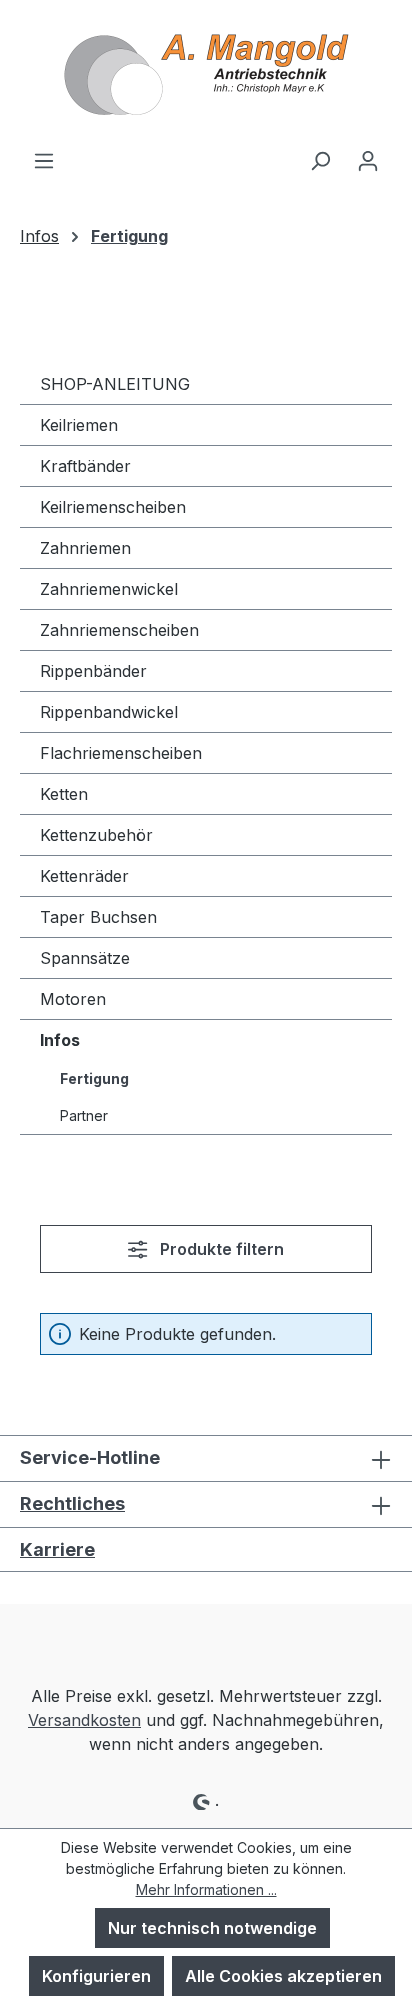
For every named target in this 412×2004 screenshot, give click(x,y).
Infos (60, 1040)
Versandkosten (84, 1720)
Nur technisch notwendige (212, 1928)
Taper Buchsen (98, 917)
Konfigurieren (96, 1976)
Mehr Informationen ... (206, 1889)
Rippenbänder (93, 671)
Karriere (57, 1549)
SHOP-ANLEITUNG (115, 384)
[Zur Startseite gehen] (206, 74)
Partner (84, 1115)
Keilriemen (79, 425)
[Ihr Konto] (368, 160)
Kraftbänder (85, 466)
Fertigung (94, 1078)
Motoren (73, 999)
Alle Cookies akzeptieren (283, 1976)
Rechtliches (72, 1503)
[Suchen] (320, 160)
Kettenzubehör (96, 835)
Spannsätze (85, 958)
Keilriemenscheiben (113, 507)
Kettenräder (84, 876)
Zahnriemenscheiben (119, 630)
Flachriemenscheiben (121, 753)
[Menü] (44, 160)
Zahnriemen (85, 548)
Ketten (64, 794)
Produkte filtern (220, 1249)
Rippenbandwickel (109, 712)
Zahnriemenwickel (109, 589)
